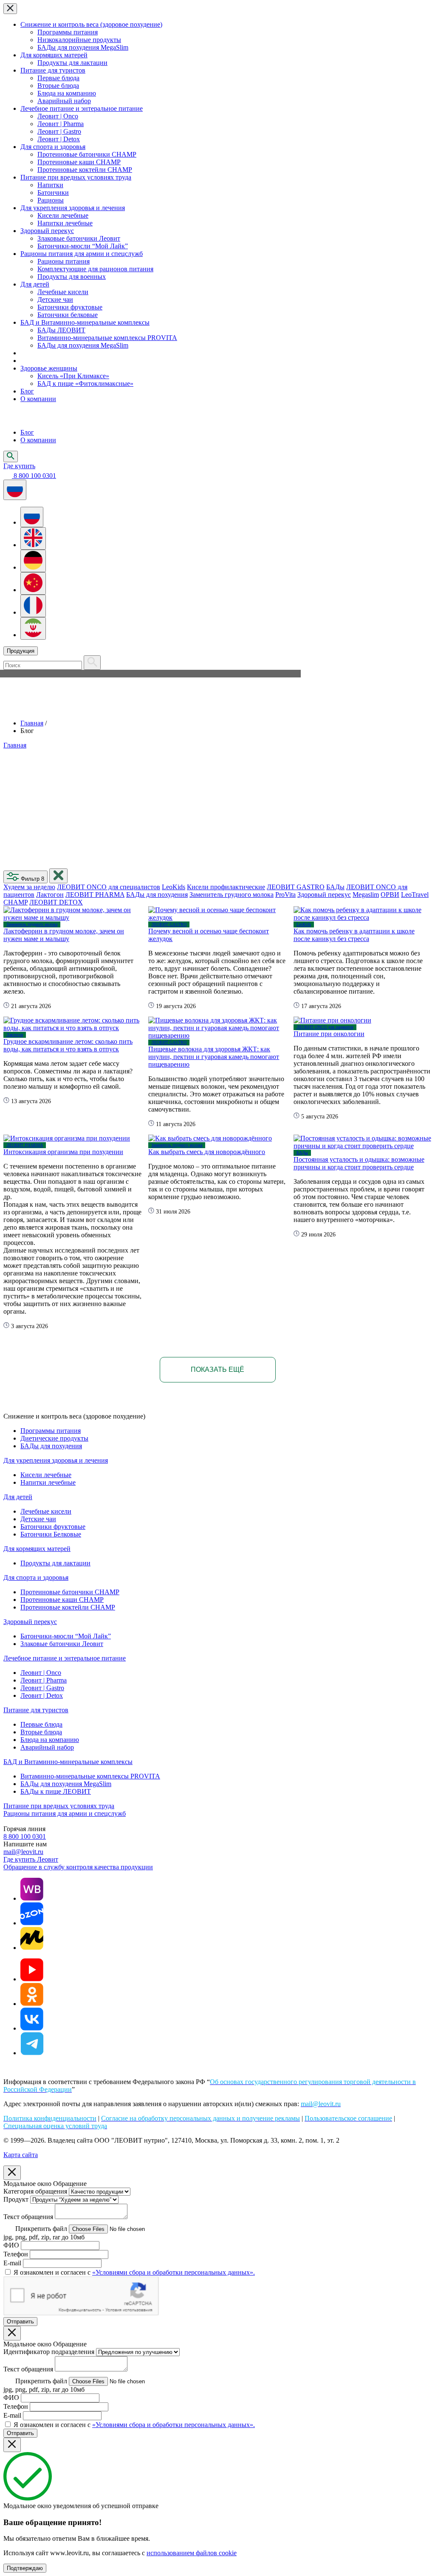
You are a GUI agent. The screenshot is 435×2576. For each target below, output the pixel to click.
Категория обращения (35, 2191)
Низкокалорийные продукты (79, 40)
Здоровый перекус (47, 231)
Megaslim (366, 895)
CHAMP (16, 902)
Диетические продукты (54, 1438)
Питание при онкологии (329, 1034)
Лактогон (50, 895)
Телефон (16, 2254)
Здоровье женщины (49, 368)
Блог (27, 391)
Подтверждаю (25, 2568)
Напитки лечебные (65, 223)
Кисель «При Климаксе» (73, 376)
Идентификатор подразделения (49, 2352)
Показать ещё (217, 1369)
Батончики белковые (68, 315)
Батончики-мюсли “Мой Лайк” (83, 246)
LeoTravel (415, 895)
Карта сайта (21, 2155)
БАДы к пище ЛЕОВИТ (56, 1791)
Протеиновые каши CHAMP (79, 162)
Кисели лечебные (63, 215)
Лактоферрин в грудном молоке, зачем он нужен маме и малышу (64, 935)
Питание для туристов (53, 70)
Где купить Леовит (31, 1859)
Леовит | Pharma (61, 124)
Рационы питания (64, 261)
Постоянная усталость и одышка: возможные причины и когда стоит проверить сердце (359, 1163)
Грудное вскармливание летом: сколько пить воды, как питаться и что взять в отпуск (68, 1045)
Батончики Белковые (51, 1534)
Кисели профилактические (226, 887)
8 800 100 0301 (25, 1836)
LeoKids (174, 887)
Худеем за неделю (29, 887)
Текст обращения (28, 2217)
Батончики (53, 192)
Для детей (35, 284)
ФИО (11, 2245)
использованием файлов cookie (192, 2553)
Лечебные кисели (63, 292)
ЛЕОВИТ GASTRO (296, 887)
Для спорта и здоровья (53, 147)
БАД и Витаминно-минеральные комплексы (85, 322)
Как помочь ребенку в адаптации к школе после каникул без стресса (354, 935)
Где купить (19, 466)
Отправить (20, 2322)
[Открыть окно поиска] (11, 456)
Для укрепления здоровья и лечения (73, 208)
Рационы (51, 200)
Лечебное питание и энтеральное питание (82, 108)
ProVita (285, 895)
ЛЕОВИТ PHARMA (95, 895)
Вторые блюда (58, 86)
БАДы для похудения (157, 895)
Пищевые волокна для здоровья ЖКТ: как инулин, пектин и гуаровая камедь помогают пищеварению (214, 1057)
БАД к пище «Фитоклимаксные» (85, 383)
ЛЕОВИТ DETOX (56, 902)
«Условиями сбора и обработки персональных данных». (174, 2272)
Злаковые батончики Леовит (79, 238)
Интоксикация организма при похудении (63, 1152)
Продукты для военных (72, 277)
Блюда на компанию (67, 93)
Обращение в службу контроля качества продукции (78, 1867)
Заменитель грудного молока (232, 895)
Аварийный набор (64, 101)
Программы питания (68, 32)
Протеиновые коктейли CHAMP (85, 170)
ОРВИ (390, 895)
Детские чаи (55, 299)
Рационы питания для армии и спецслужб (82, 254)
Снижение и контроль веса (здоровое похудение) (91, 24)
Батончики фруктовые (70, 307)
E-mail (12, 2263)
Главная (32, 723)
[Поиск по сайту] (92, 663)
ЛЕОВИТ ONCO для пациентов (325, 1027)
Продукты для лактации (72, 63)
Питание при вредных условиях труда (76, 177)
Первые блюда (58, 78)
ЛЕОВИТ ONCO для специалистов (109, 887)
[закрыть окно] (58, 876)
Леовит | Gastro (59, 131)
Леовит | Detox (59, 139)
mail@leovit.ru (23, 1852)
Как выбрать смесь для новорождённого (207, 1152)
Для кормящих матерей (54, 55)
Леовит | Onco (58, 116)
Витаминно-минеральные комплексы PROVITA (107, 338)
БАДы (335, 887)
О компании (38, 399)
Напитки (50, 185)
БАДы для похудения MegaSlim (83, 47)
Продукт (16, 2199)
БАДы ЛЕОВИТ (61, 330)
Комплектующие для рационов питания (95, 269)
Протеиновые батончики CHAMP (87, 154)
